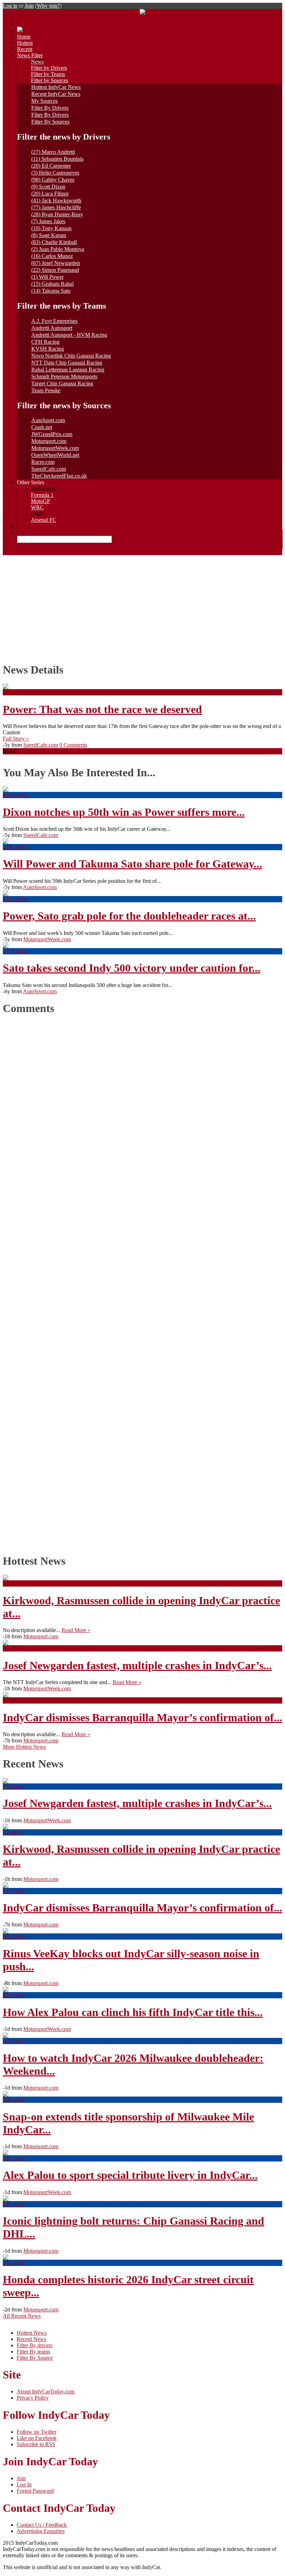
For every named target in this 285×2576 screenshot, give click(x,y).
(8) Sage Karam (49, 235)
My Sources (44, 101)
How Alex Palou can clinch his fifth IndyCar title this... (133, 2012)
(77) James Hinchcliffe (56, 207)
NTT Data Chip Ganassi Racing (67, 363)
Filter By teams (33, 2352)
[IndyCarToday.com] (142, 13)
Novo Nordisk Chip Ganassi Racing (71, 356)
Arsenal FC (44, 520)
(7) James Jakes (48, 221)
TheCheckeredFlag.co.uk (59, 476)
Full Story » (16, 739)
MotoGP (40, 501)
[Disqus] (139, 1282)
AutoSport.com (48, 420)
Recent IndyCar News (56, 94)
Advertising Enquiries (41, 2531)
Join (29, 6)
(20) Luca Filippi (50, 194)
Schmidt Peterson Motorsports (64, 377)
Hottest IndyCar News (56, 87)
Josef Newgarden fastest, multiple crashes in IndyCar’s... (137, 1665)
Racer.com (43, 462)
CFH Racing (45, 342)
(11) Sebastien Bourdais (57, 159)
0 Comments (73, 745)
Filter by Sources (50, 80)
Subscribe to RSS (36, 2444)
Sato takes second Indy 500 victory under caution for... (132, 968)
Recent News (31, 2339)
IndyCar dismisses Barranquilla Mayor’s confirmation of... (142, 1717)
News (37, 62)
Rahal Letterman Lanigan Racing (68, 370)
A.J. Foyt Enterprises (54, 321)
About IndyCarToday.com (46, 2391)
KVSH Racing (48, 349)
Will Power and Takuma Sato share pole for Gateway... (132, 864)
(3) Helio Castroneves (55, 173)
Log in (10, 6)
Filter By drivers (35, 2345)
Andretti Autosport (52, 328)
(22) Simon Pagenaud (55, 270)
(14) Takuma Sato (51, 291)
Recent (25, 49)
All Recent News (22, 2316)
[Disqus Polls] (142, 1109)
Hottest (25, 43)
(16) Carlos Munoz (52, 256)
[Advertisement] (142, 607)
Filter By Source (35, 2358)
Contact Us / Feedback (42, 2525)
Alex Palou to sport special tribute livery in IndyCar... (130, 2175)
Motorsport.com (49, 441)
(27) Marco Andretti (53, 152)
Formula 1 (42, 495)
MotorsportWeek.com (55, 448)
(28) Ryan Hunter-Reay (57, 214)
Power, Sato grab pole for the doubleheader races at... (129, 916)
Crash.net (42, 427)
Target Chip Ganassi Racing (62, 383)
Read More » (76, 1630)
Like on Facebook (37, 2438)
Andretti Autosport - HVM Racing (69, 335)
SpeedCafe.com (49, 469)
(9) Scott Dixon (48, 187)
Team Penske (46, 390)
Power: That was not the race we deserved (102, 709)
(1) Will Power (47, 277)
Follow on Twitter (36, 2432)
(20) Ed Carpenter (51, 166)
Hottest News (32, 2333)
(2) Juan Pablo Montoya (58, 249)
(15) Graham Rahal (52, 284)
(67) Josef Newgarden (56, 263)
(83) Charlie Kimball (54, 242)
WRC (37, 507)
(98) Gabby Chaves (53, 180)
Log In (24, 2485)
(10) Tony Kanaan (51, 228)
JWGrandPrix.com (52, 434)
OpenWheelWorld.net (55, 455)
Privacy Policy (33, 2398)
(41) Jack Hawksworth (56, 200)
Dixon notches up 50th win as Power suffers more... (124, 812)
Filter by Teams (48, 74)
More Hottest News (24, 1747)
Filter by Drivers (49, 68)
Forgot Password (35, 2491)
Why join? (48, 6)
